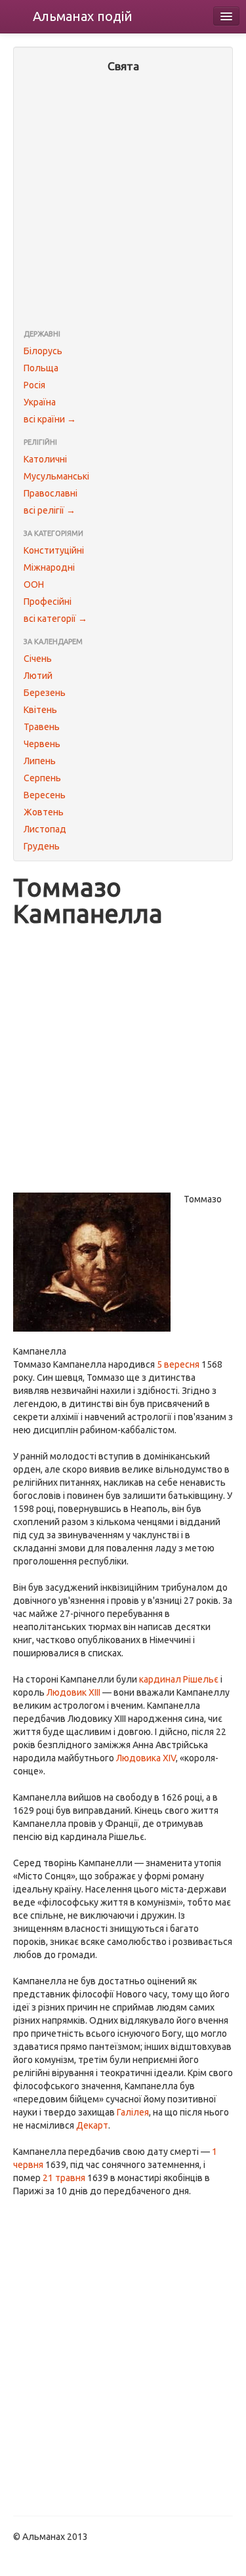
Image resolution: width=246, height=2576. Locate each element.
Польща (41, 368)
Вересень (45, 795)
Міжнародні (49, 567)
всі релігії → (50, 510)
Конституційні (54, 550)
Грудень (42, 846)
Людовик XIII (73, 1692)
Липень (40, 761)
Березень (45, 693)
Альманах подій (83, 16)
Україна (40, 402)
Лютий (38, 676)
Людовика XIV (146, 1758)
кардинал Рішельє (179, 1679)
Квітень (40, 710)
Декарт (92, 2125)
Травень (42, 727)
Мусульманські (56, 476)
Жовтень (44, 812)
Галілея (133, 2112)
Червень (42, 744)
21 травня (64, 2178)
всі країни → (50, 419)
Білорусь (43, 351)
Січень (38, 659)
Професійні (48, 602)
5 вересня (178, 1364)
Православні (51, 493)
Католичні (45, 459)
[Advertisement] (123, 202)
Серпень (42, 778)
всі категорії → (55, 619)
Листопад (45, 829)
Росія (34, 385)
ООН (34, 584)
